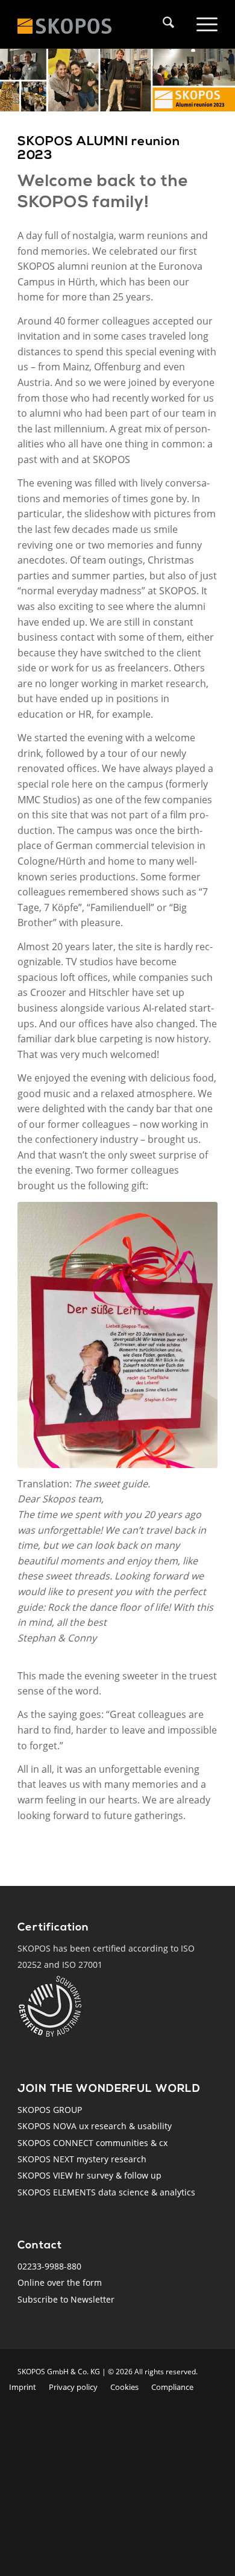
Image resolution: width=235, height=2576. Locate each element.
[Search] (166, 24)
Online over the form (60, 2282)
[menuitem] (172, 24)
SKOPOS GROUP (50, 2110)
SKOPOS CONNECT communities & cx (92, 2143)
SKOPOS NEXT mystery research (82, 2159)
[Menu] (205, 24)
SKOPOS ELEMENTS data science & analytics (106, 2192)
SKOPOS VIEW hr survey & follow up (89, 2175)
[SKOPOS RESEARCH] (78, 24)
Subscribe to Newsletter (66, 2299)
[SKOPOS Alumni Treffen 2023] (117, 1335)
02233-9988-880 (49, 2266)
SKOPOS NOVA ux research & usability (95, 2126)
